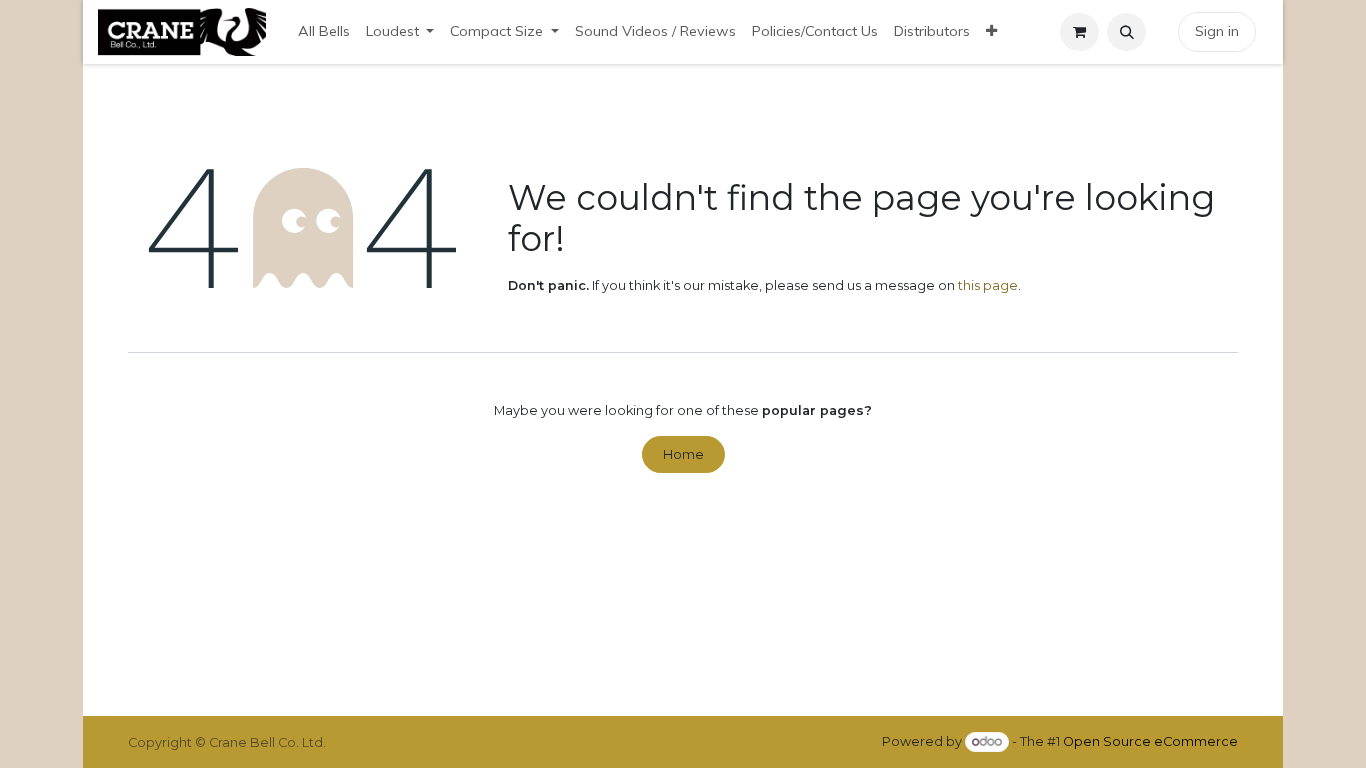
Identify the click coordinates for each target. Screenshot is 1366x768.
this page (988, 285)
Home (683, 454)
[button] (1126, 32)
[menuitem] (324, 32)
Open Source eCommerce (1150, 741)
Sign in (1217, 31)
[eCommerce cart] (1079, 32)
